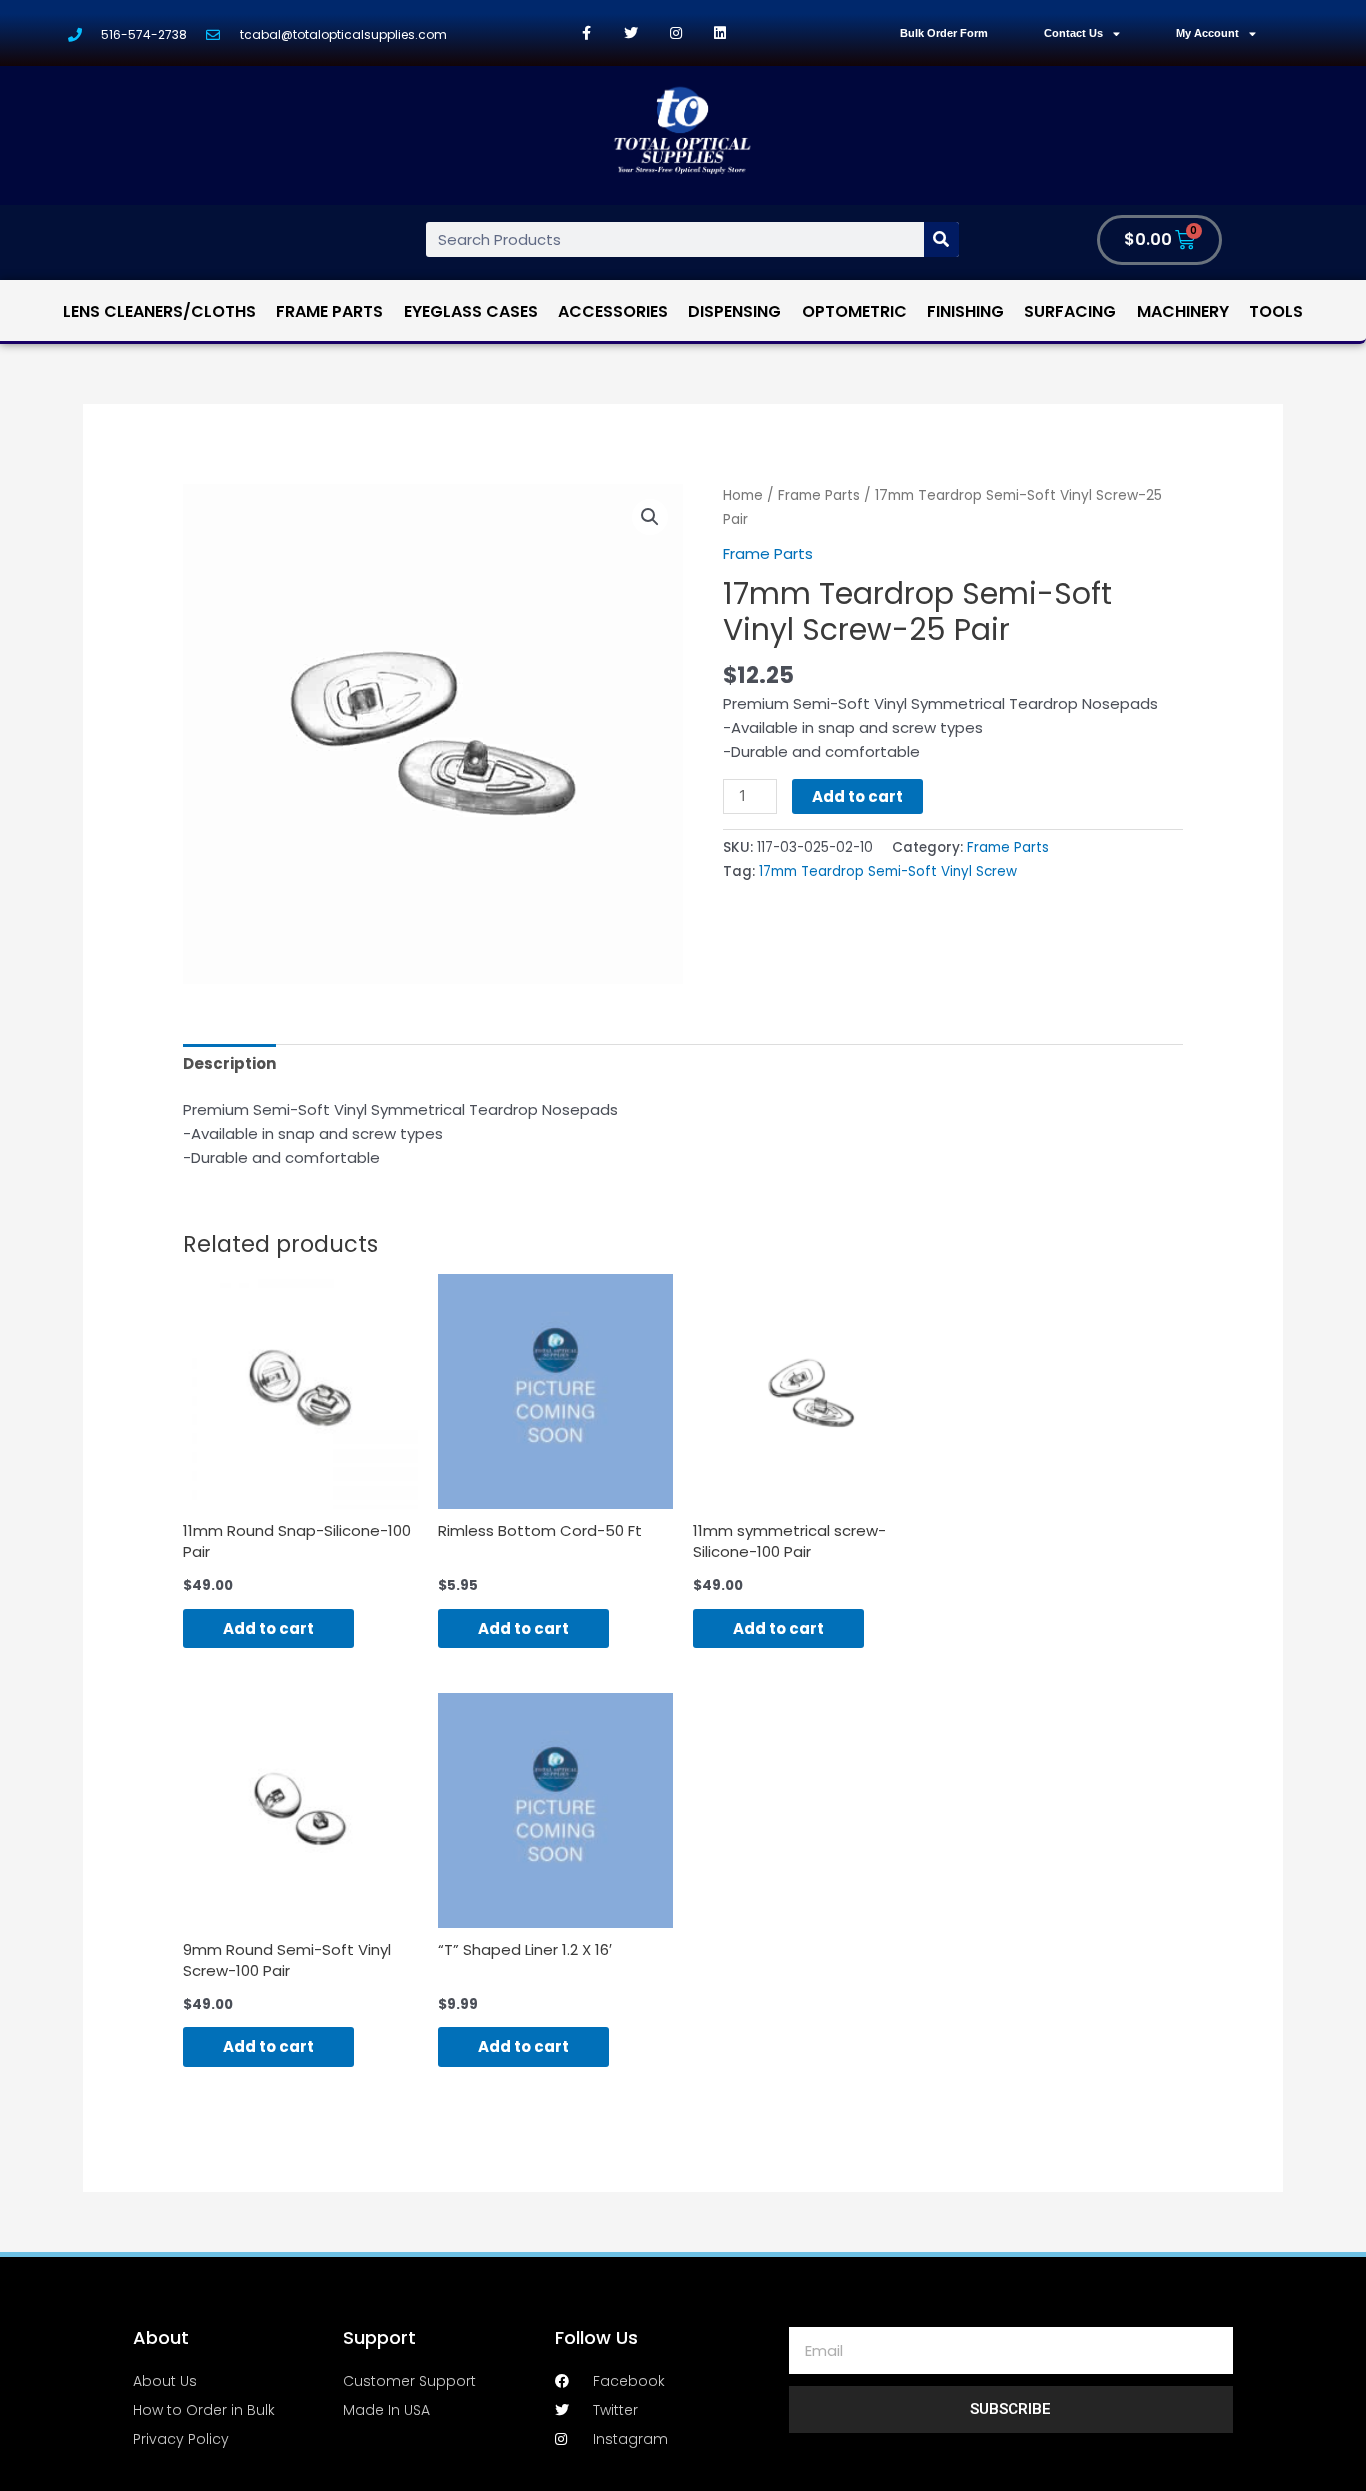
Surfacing (1070, 311)
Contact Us (1073, 33)
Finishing (965, 311)
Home (743, 495)
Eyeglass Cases (471, 311)
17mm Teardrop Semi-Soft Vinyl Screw (888, 871)
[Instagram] (675, 33)
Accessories (613, 311)
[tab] (229, 1063)
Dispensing (734, 311)
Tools (1276, 311)
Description (229, 1063)
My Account (1207, 33)
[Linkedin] (720, 33)
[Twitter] (631, 33)
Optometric (854, 311)
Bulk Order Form (944, 33)
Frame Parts (329, 311)
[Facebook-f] (586, 33)
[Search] (941, 239)
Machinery (1183, 311)
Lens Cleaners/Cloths (159, 311)
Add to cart (857, 796)
